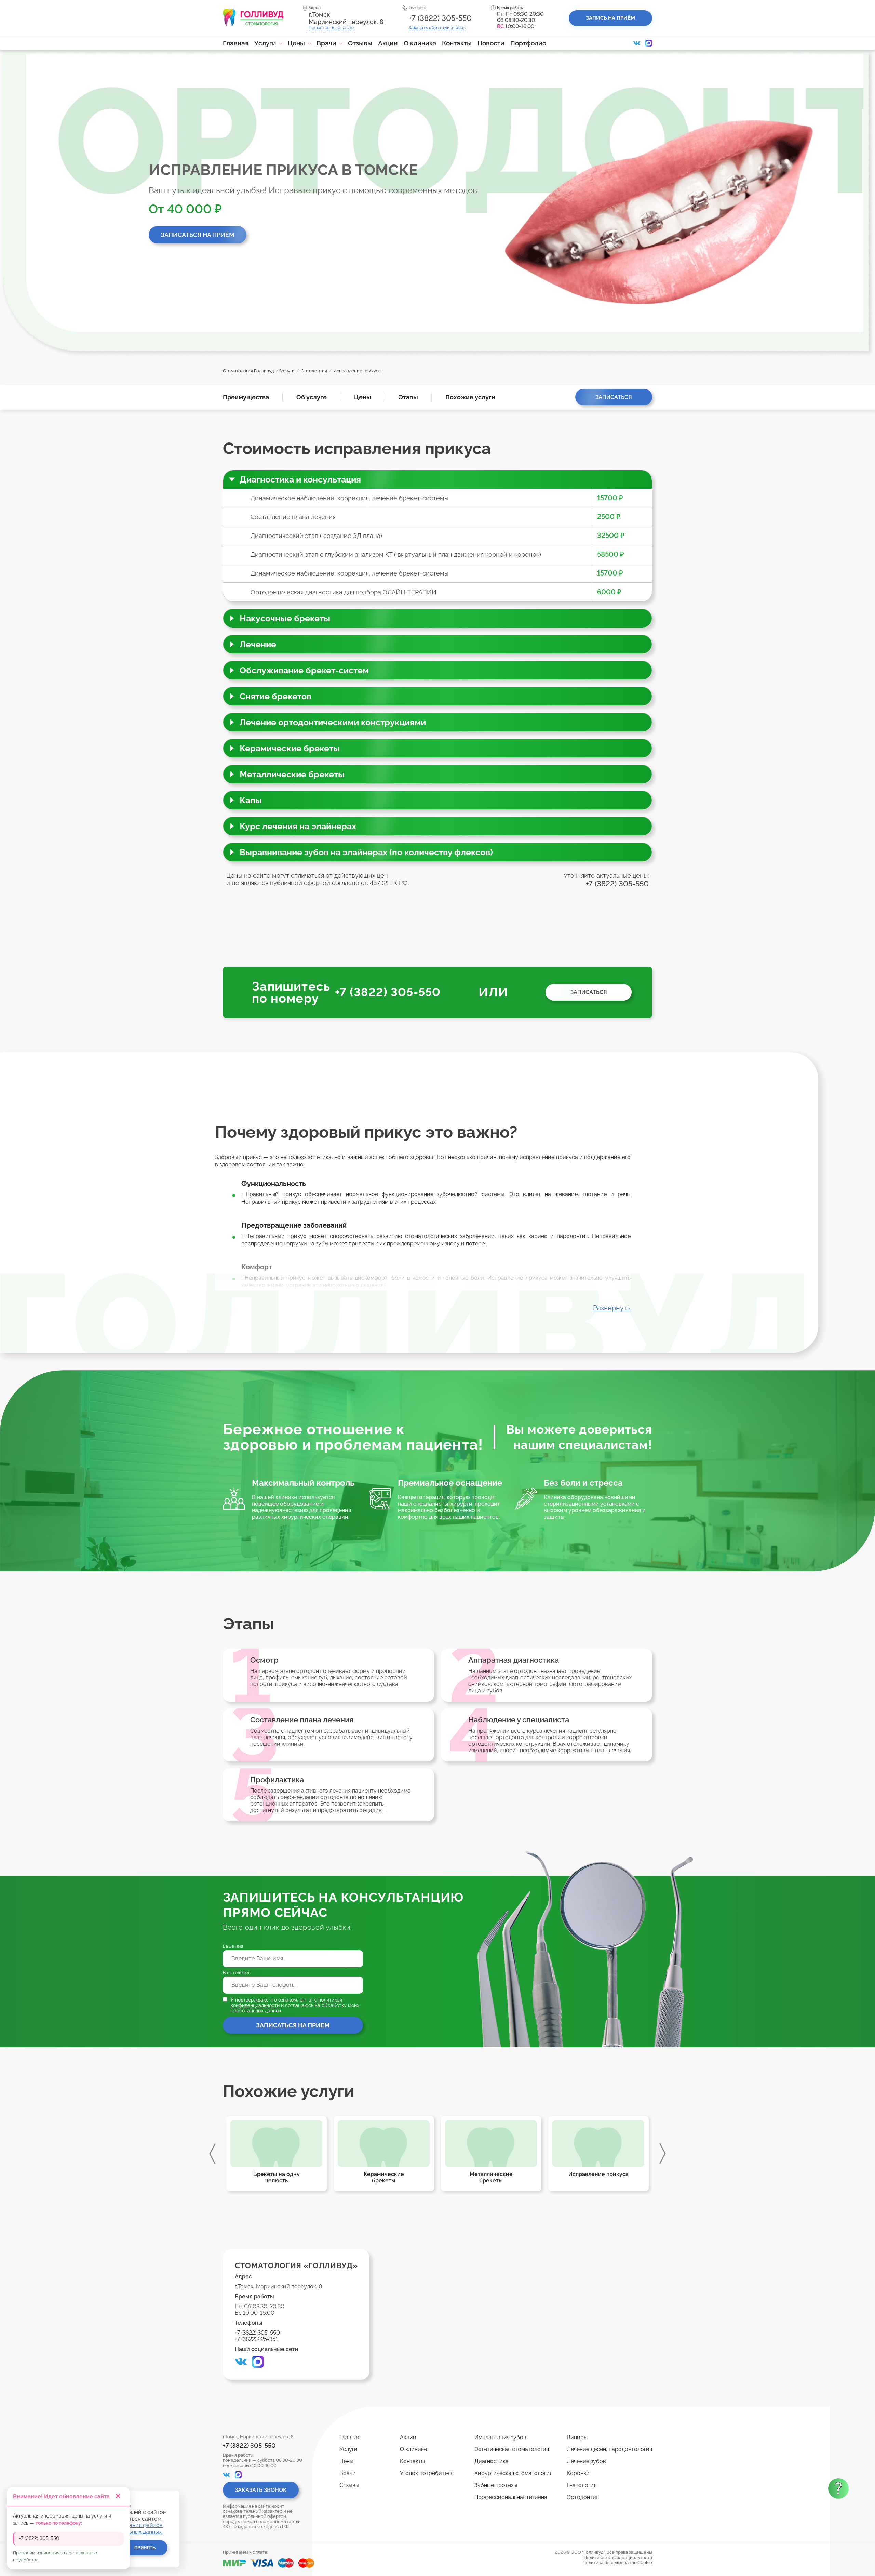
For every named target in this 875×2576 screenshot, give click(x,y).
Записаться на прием (293, 2025)
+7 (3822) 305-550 (440, 18)
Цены (296, 43)
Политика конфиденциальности (618, 2557)
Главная (236, 43)
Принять (145, 2548)
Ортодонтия (583, 2497)
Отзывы (360, 43)
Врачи (326, 43)
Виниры (577, 2437)
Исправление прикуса (277, 2174)
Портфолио (528, 43)
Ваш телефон (237, 1973)
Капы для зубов (491, 2174)
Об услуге (312, 397)
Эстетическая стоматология (512, 2449)
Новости (491, 43)
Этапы (408, 397)
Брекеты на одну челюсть (598, 2177)
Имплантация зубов (500, 2437)
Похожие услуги (470, 397)
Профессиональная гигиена (511, 2497)
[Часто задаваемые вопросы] (838, 2488)
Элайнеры (384, 2174)
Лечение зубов (586, 2461)
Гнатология (582, 2485)
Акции (388, 43)
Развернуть (612, 1308)
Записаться (614, 397)
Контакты (457, 43)
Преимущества (246, 397)
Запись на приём (610, 18)
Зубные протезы (496, 2485)
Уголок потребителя (427, 2473)
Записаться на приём (198, 235)
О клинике (420, 43)
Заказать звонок (261, 2490)
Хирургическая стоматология (513, 2473)
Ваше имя (233, 1946)
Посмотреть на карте (331, 28)
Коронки (578, 2473)
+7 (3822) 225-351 (256, 2339)
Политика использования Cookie (617, 2562)
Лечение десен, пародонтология (609, 2449)
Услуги (265, 43)
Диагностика (492, 2461)
